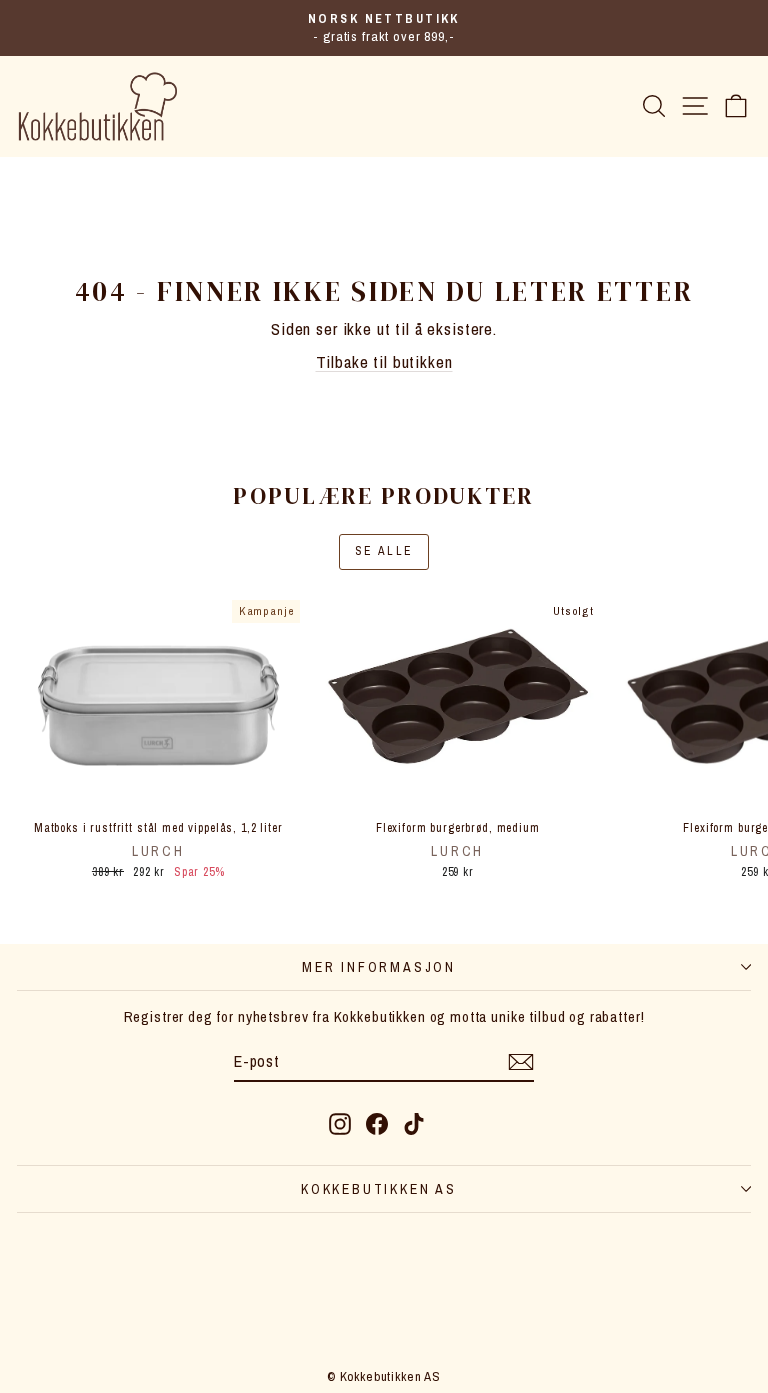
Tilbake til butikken (384, 361)
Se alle (384, 551)
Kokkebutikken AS (379, 1189)
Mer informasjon (379, 967)
